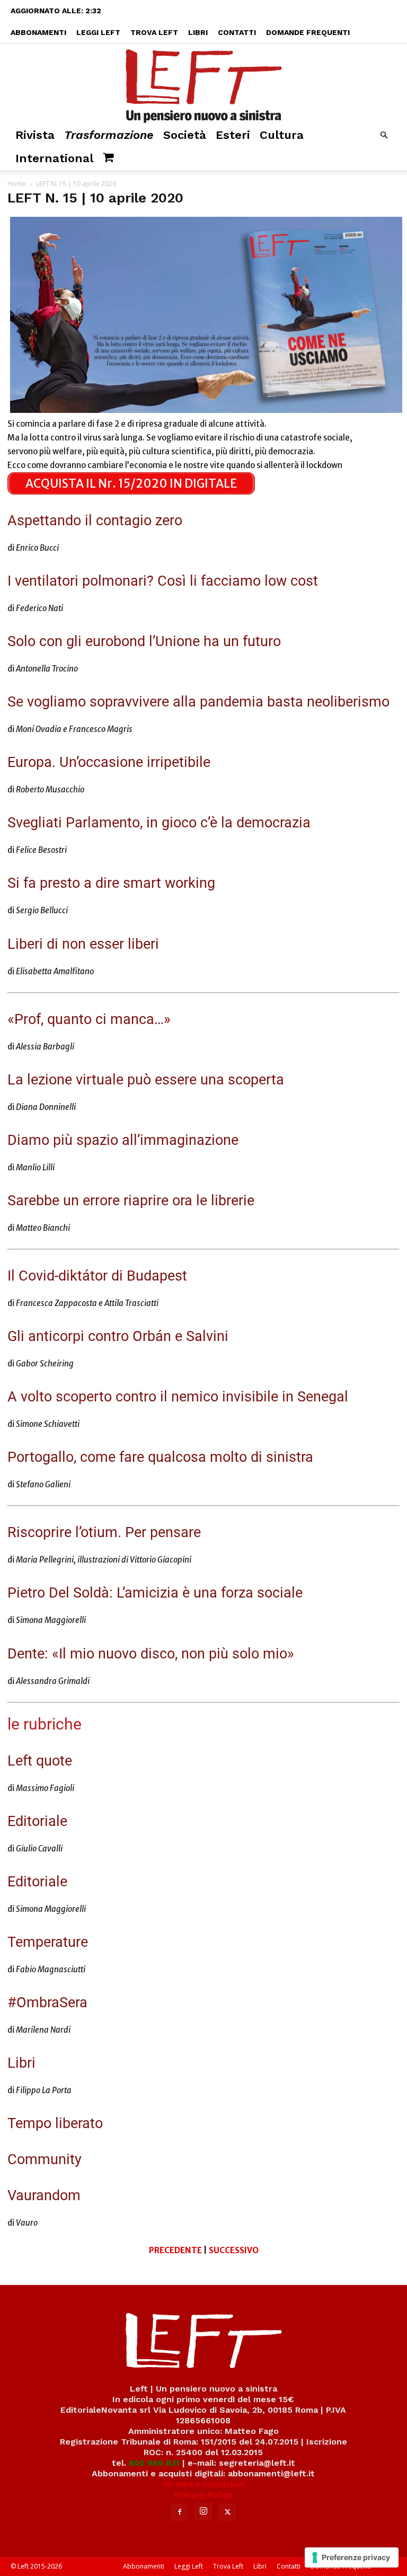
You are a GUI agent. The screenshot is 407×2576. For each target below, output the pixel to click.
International (54, 158)
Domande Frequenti (308, 32)
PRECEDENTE (175, 2250)
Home (17, 184)
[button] (384, 135)
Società (185, 135)
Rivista (35, 135)
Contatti (237, 32)
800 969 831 (154, 2463)
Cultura (282, 135)
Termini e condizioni (203, 2484)
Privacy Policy (203, 2495)
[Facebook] (180, 2512)
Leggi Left (98, 32)
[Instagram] (203, 2511)
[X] (227, 2512)
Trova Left (154, 32)
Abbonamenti (38, 32)
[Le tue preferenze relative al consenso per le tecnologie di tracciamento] (352, 2557)
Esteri (233, 135)
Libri (198, 32)
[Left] (203, 84)
